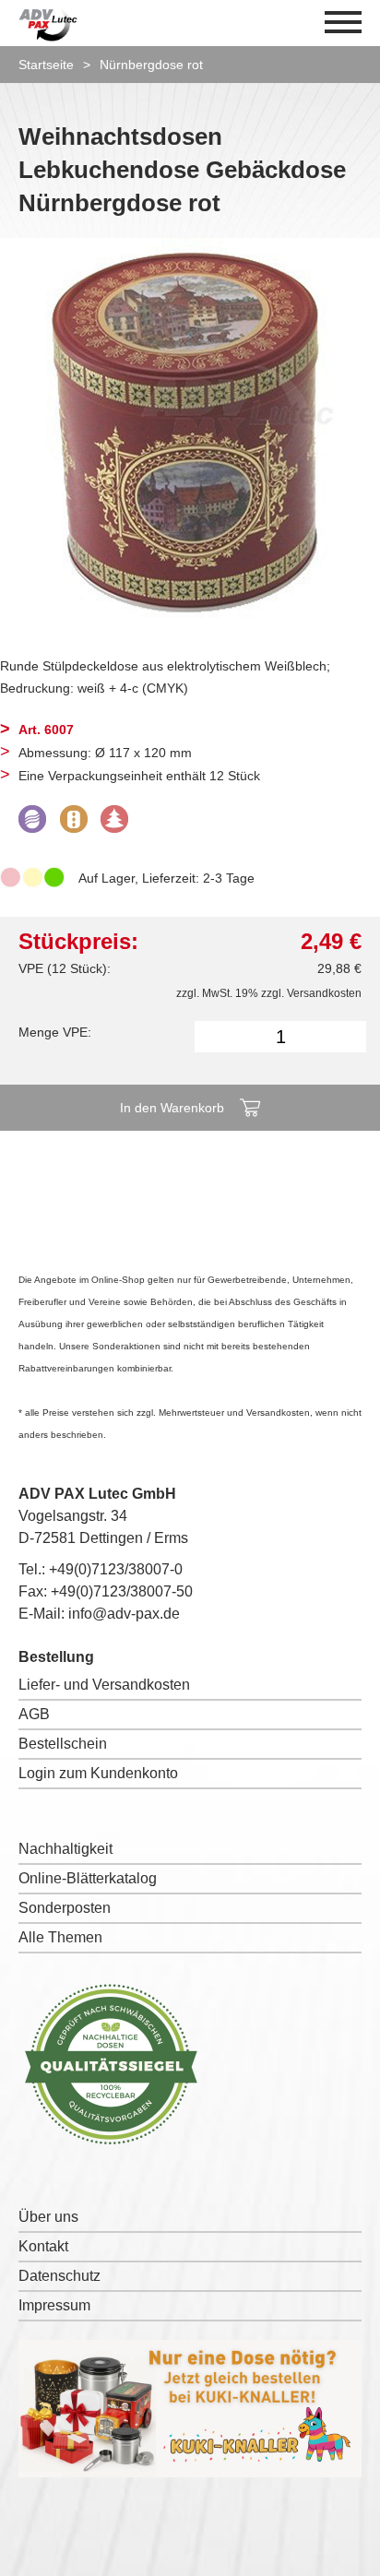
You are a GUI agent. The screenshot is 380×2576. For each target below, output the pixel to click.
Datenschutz (59, 2276)
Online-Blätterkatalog (88, 1878)
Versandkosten (324, 993)
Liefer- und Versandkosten (104, 1685)
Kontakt (43, 2246)
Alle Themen (60, 1937)
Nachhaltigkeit (65, 1849)
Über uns (48, 2217)
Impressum (54, 2305)
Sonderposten (65, 1908)
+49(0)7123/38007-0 (116, 1569)
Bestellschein (63, 1744)
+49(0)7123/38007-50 (122, 1591)
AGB (34, 1714)
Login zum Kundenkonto (98, 1773)
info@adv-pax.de (124, 1614)
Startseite (46, 65)
